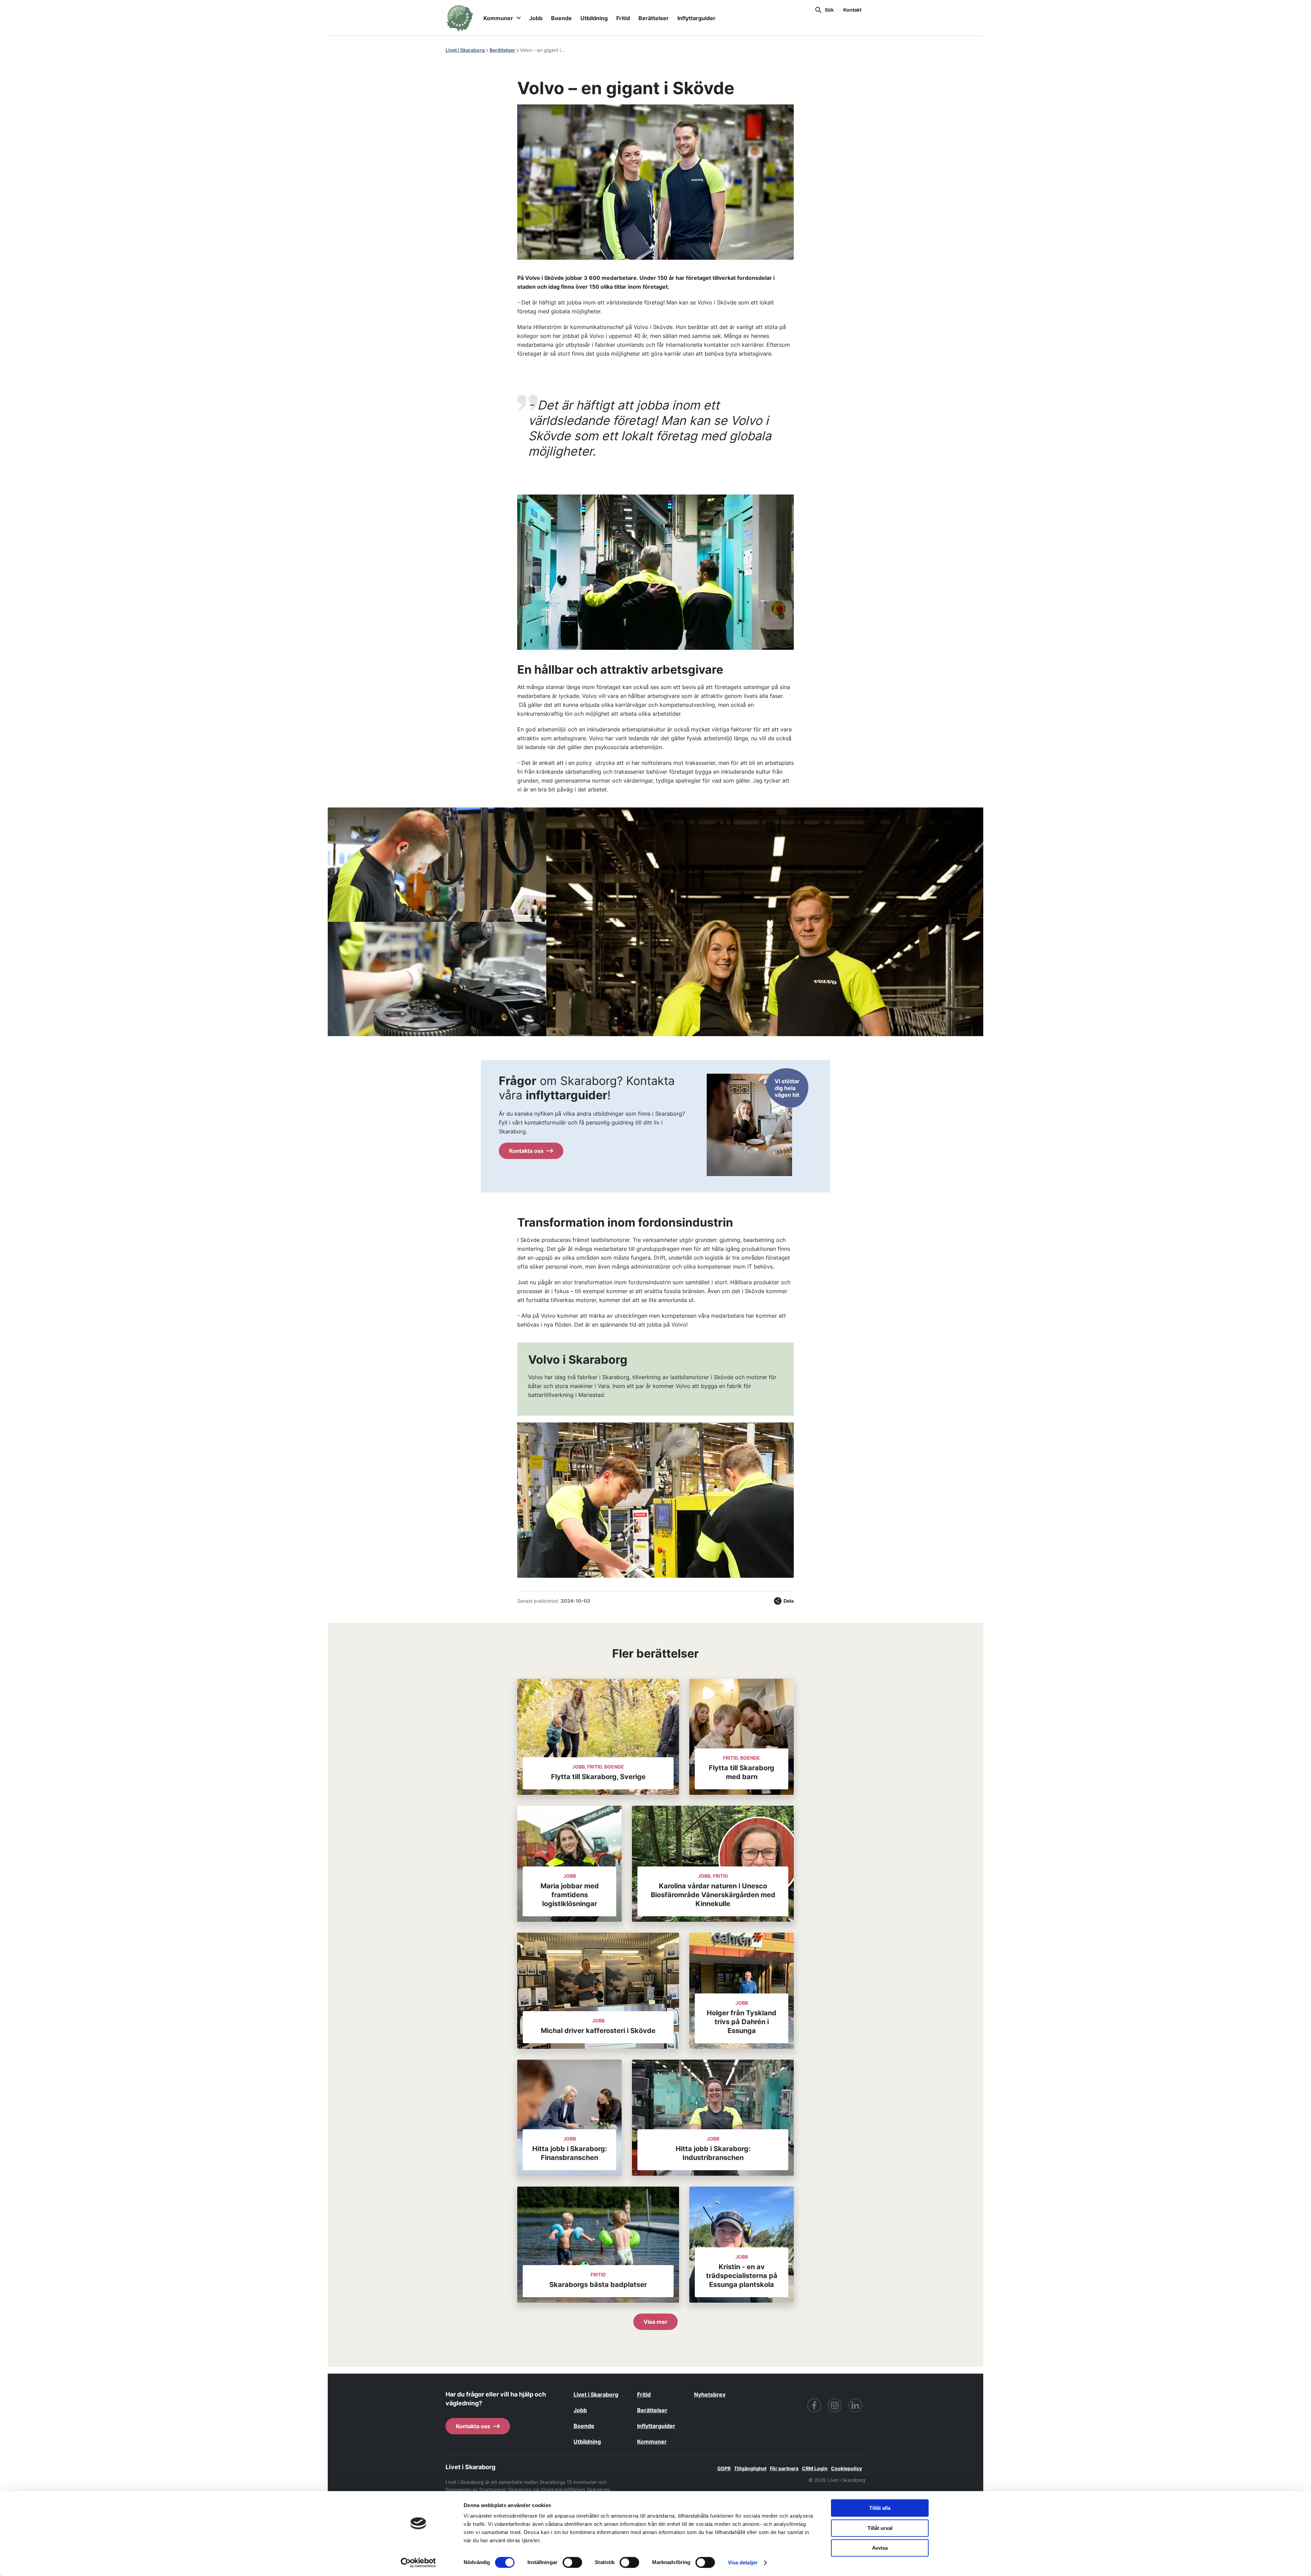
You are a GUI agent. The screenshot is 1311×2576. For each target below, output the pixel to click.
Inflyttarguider (696, 18)
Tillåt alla (880, 2508)
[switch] (572, 2562)
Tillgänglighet (750, 2468)
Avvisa (880, 2548)
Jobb (536, 18)
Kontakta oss (526, 1151)
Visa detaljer (743, 2563)
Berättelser (654, 18)
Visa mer (655, 2322)
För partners (784, 2468)
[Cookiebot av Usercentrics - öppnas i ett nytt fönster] (418, 2563)
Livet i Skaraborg (465, 50)
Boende (561, 18)
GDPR (724, 2468)
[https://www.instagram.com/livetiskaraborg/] (835, 2405)
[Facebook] (814, 2405)
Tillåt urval (880, 2528)
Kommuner (498, 18)
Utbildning (594, 18)
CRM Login (815, 2468)
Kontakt (852, 10)
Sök (829, 10)
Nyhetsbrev (710, 2394)
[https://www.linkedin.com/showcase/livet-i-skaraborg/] (855, 2405)
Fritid (623, 18)
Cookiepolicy (847, 2468)
